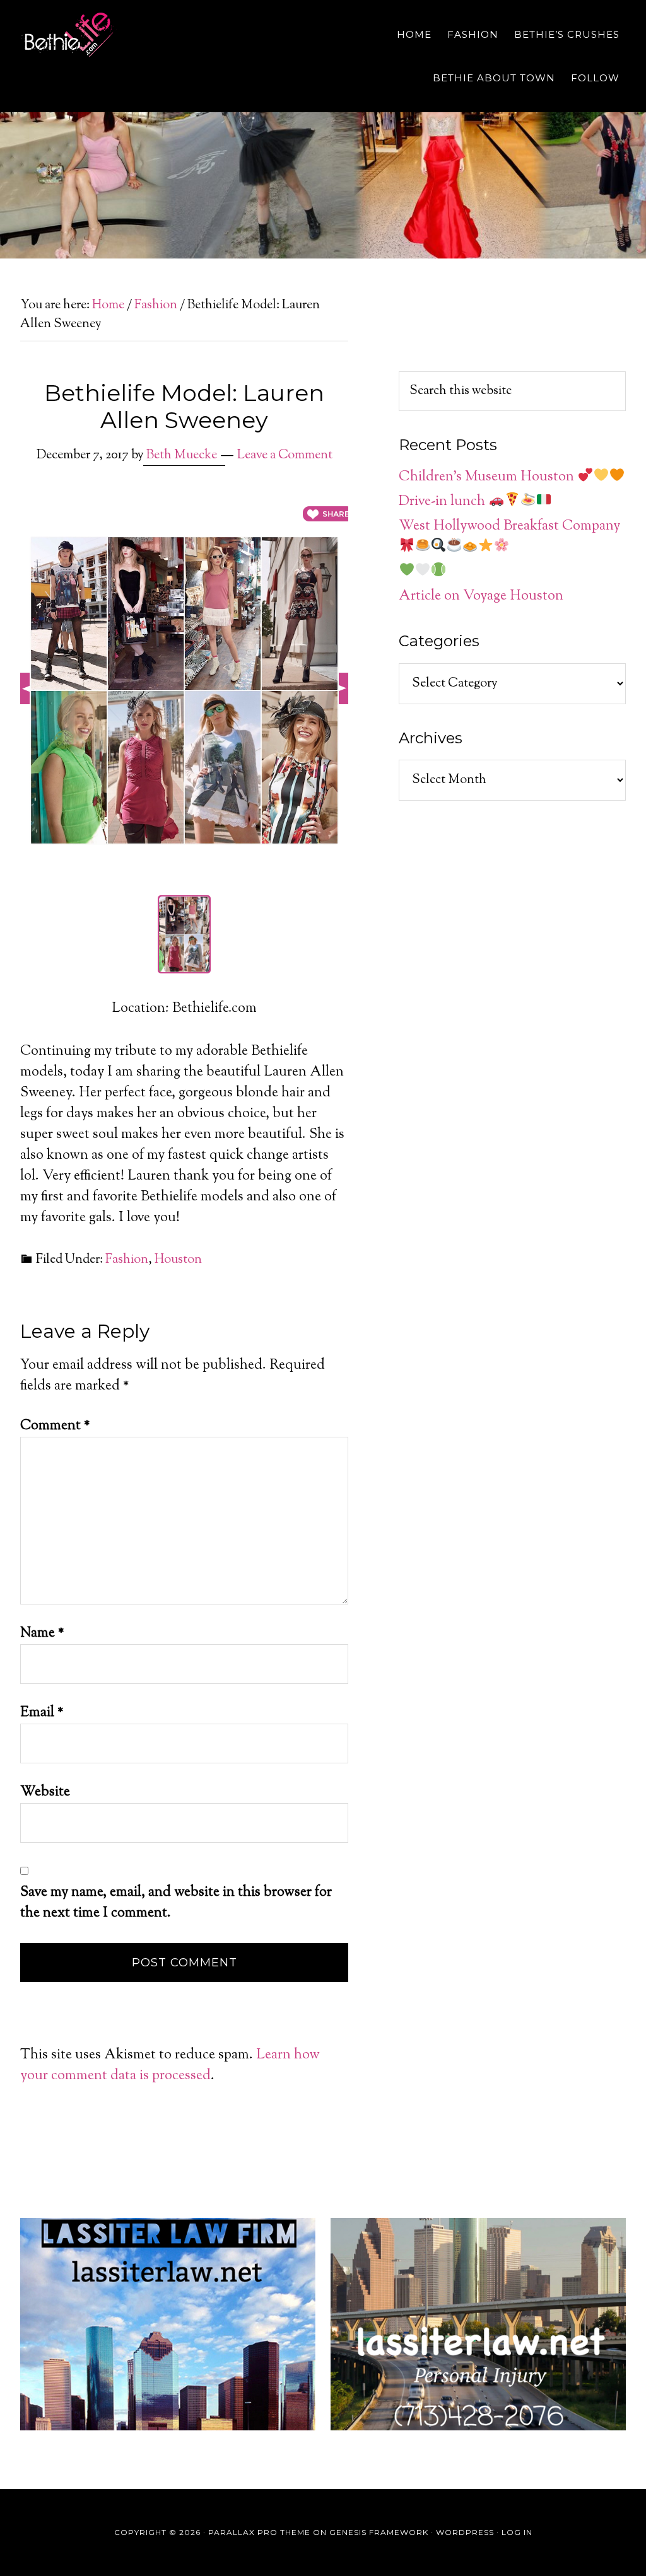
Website (45, 1792)
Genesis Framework (379, 2532)
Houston (178, 1260)
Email (42, 1713)
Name (42, 1633)
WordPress (465, 2532)
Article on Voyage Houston (481, 596)
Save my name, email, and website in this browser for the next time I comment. (176, 1903)
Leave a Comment (285, 455)
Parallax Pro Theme (259, 2532)
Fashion (127, 1260)
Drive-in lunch (443, 502)
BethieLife (134, 35)
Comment (55, 1426)
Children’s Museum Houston (488, 477)
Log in (517, 2532)
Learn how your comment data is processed (170, 2066)
